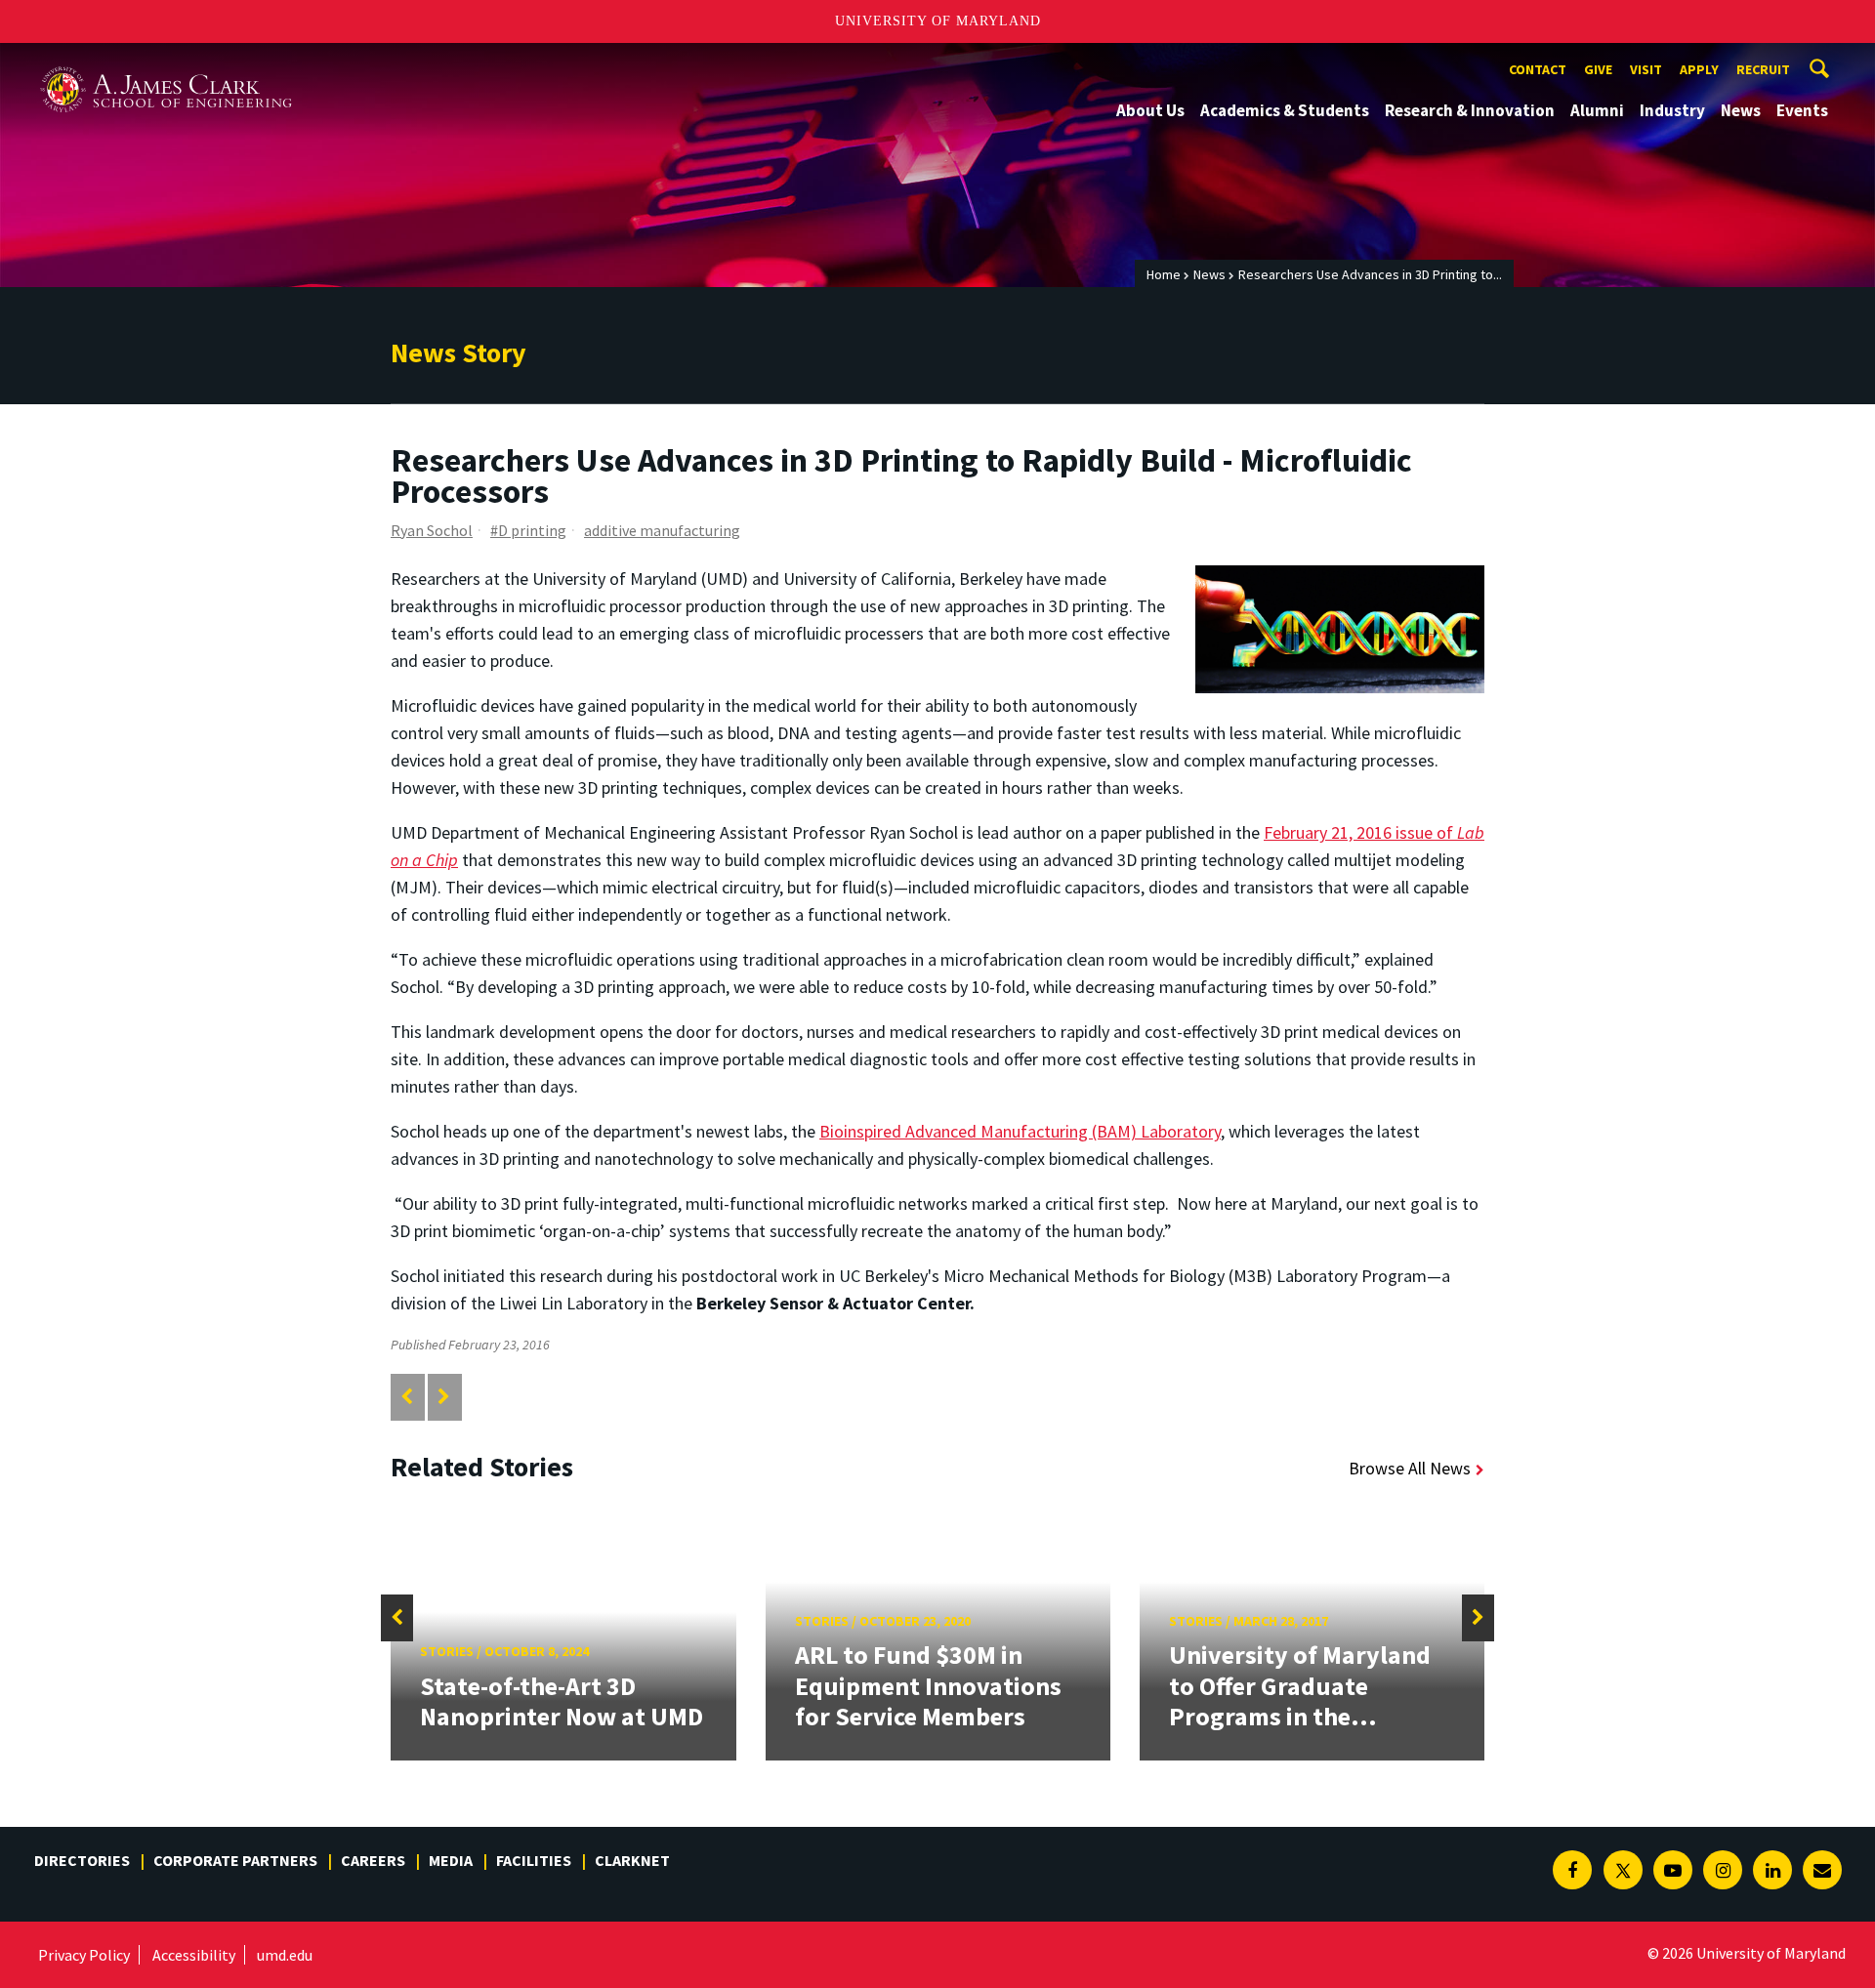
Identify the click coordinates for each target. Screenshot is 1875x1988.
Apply (1699, 69)
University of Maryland (938, 21)
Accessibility (194, 1955)
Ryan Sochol (432, 530)
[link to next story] (444, 1397)
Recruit (1763, 69)
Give (1598, 69)
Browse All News (1410, 1468)
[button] (397, 1618)
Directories (82, 1860)
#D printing (528, 530)
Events (1802, 110)
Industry (1672, 110)
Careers (373, 1860)
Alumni (1597, 110)
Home (1164, 274)
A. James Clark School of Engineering (166, 61)
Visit (1646, 69)
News (1741, 110)
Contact (1538, 69)
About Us (1150, 110)
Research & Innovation (1470, 110)
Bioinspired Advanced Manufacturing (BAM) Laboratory (1020, 1131)
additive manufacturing (662, 530)
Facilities (534, 1860)
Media (451, 1860)
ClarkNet (632, 1860)
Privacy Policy (84, 1955)
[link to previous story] (407, 1397)
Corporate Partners (235, 1860)
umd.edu (285, 1955)
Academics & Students (1285, 110)
